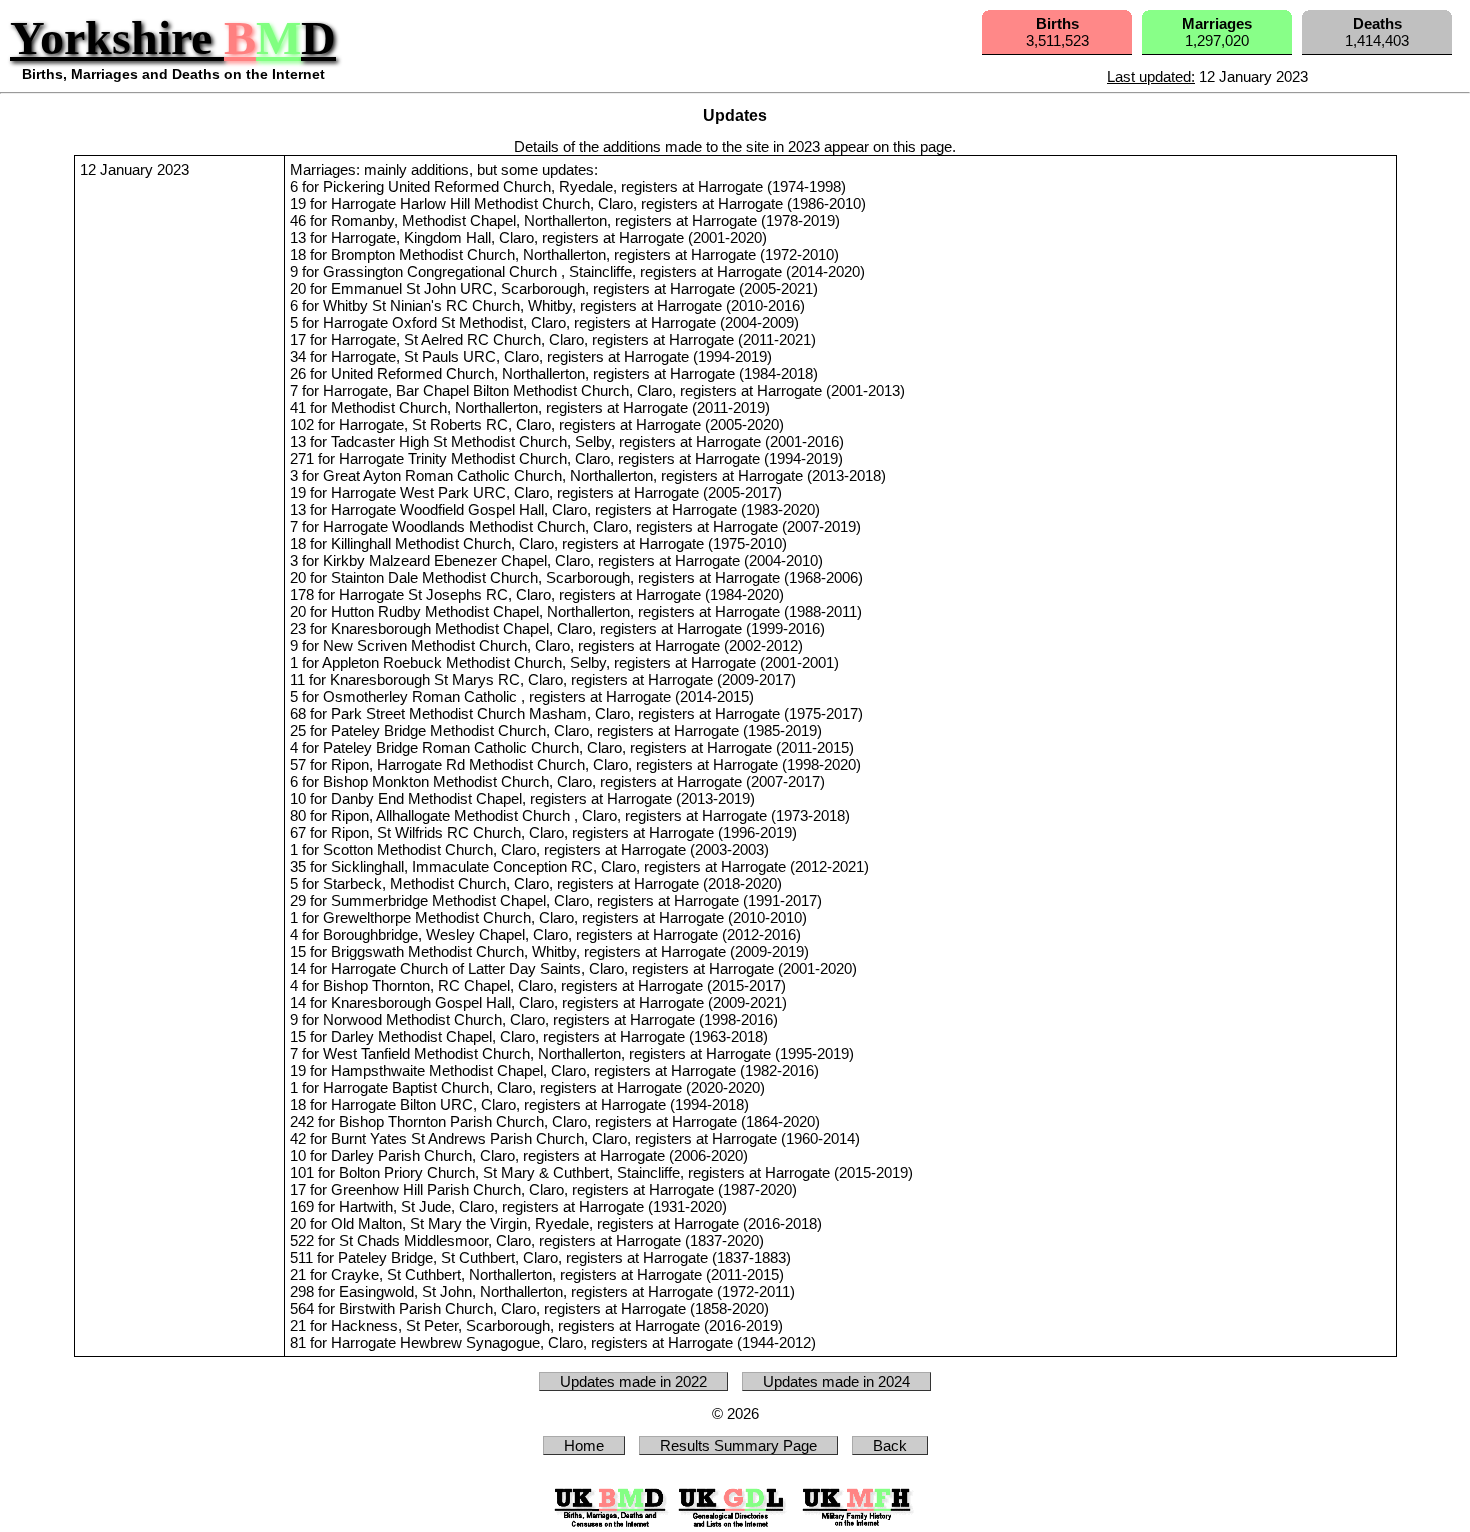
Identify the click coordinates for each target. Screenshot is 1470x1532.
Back (890, 1445)
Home (584, 1445)
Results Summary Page (738, 1445)
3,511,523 (1057, 32)
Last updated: (1151, 76)
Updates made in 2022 (633, 1381)
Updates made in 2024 (836, 1381)
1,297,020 (1217, 32)
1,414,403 (1377, 32)
